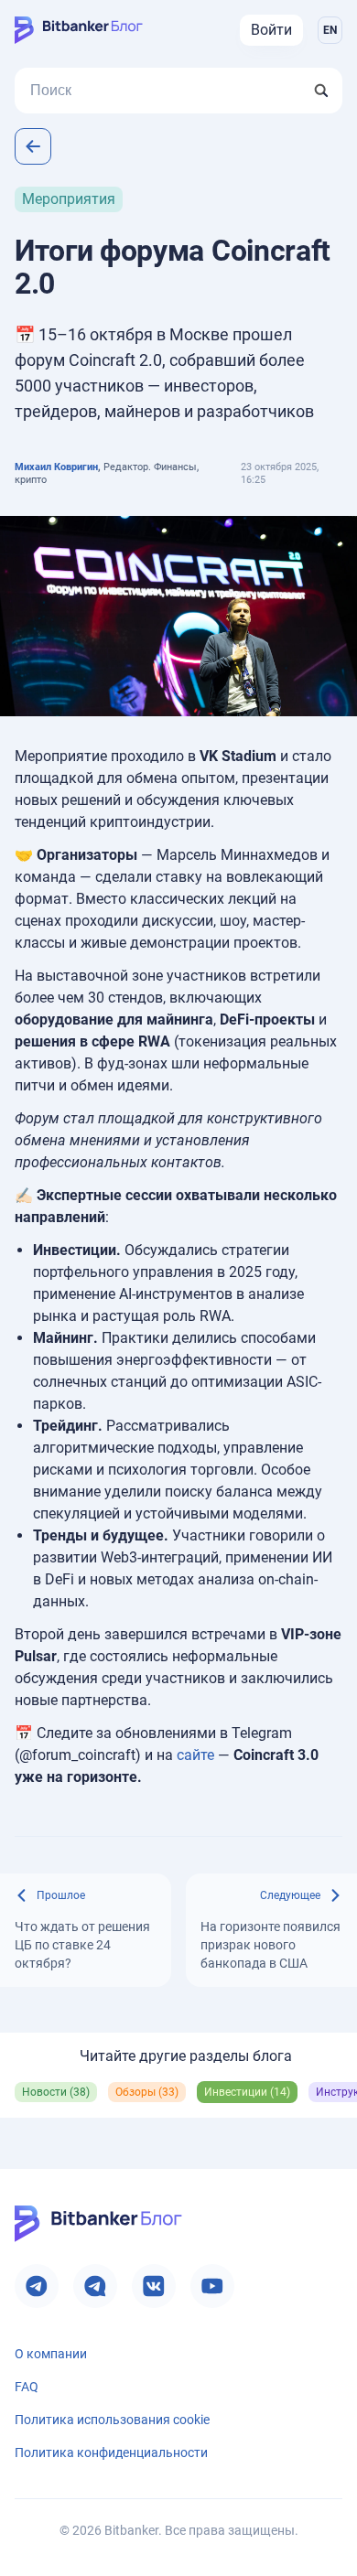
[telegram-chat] (95, 2286)
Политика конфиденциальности (111, 2453)
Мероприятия (69, 199)
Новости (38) (56, 2092)
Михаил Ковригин (56, 467)
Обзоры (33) (147, 2092)
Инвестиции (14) (247, 2092)
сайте (195, 1755)
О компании (51, 2354)
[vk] (154, 2286)
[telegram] (37, 2286)
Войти (271, 30)
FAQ (27, 2387)
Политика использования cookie (112, 2420)
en (330, 30)
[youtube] (212, 2286)
